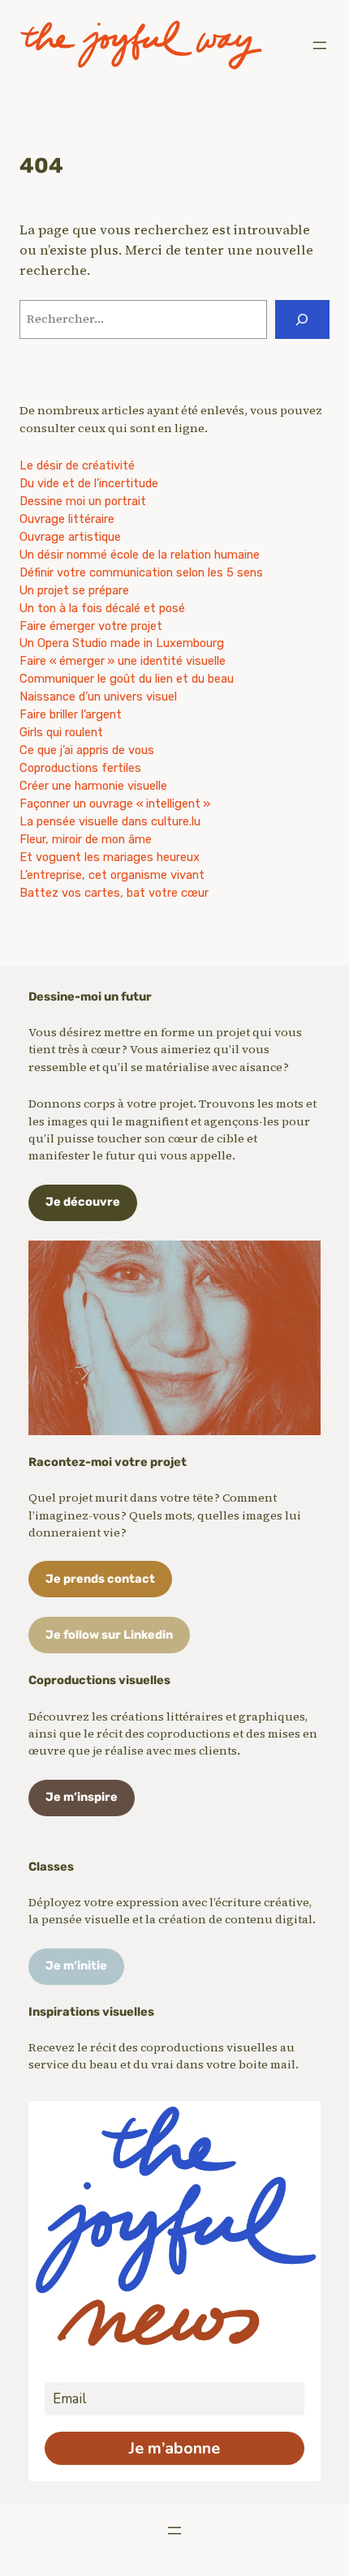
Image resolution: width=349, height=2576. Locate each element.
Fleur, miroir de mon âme (86, 839)
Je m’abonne (174, 2448)
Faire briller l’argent (71, 714)
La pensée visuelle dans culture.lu (110, 821)
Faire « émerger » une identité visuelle (123, 661)
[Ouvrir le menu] (320, 45)
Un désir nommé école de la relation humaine (140, 555)
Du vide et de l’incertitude (89, 483)
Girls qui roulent (61, 732)
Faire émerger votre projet (91, 626)
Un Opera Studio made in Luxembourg (122, 643)
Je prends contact (100, 1579)
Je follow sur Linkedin (109, 1635)
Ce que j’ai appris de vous (87, 750)
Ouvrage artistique (70, 537)
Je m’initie (76, 1965)
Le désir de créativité (77, 465)
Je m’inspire (82, 1797)
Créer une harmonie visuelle (93, 786)
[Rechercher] (302, 319)
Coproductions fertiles (80, 768)
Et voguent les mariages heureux (110, 857)
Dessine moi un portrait (83, 501)
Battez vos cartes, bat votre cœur (114, 893)
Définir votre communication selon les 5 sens (141, 572)
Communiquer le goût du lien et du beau (127, 679)
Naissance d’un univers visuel (98, 697)
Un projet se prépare (74, 590)
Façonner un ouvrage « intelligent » (115, 804)
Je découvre (83, 1202)
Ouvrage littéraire (67, 519)
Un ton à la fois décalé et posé (102, 608)
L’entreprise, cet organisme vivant (112, 875)
